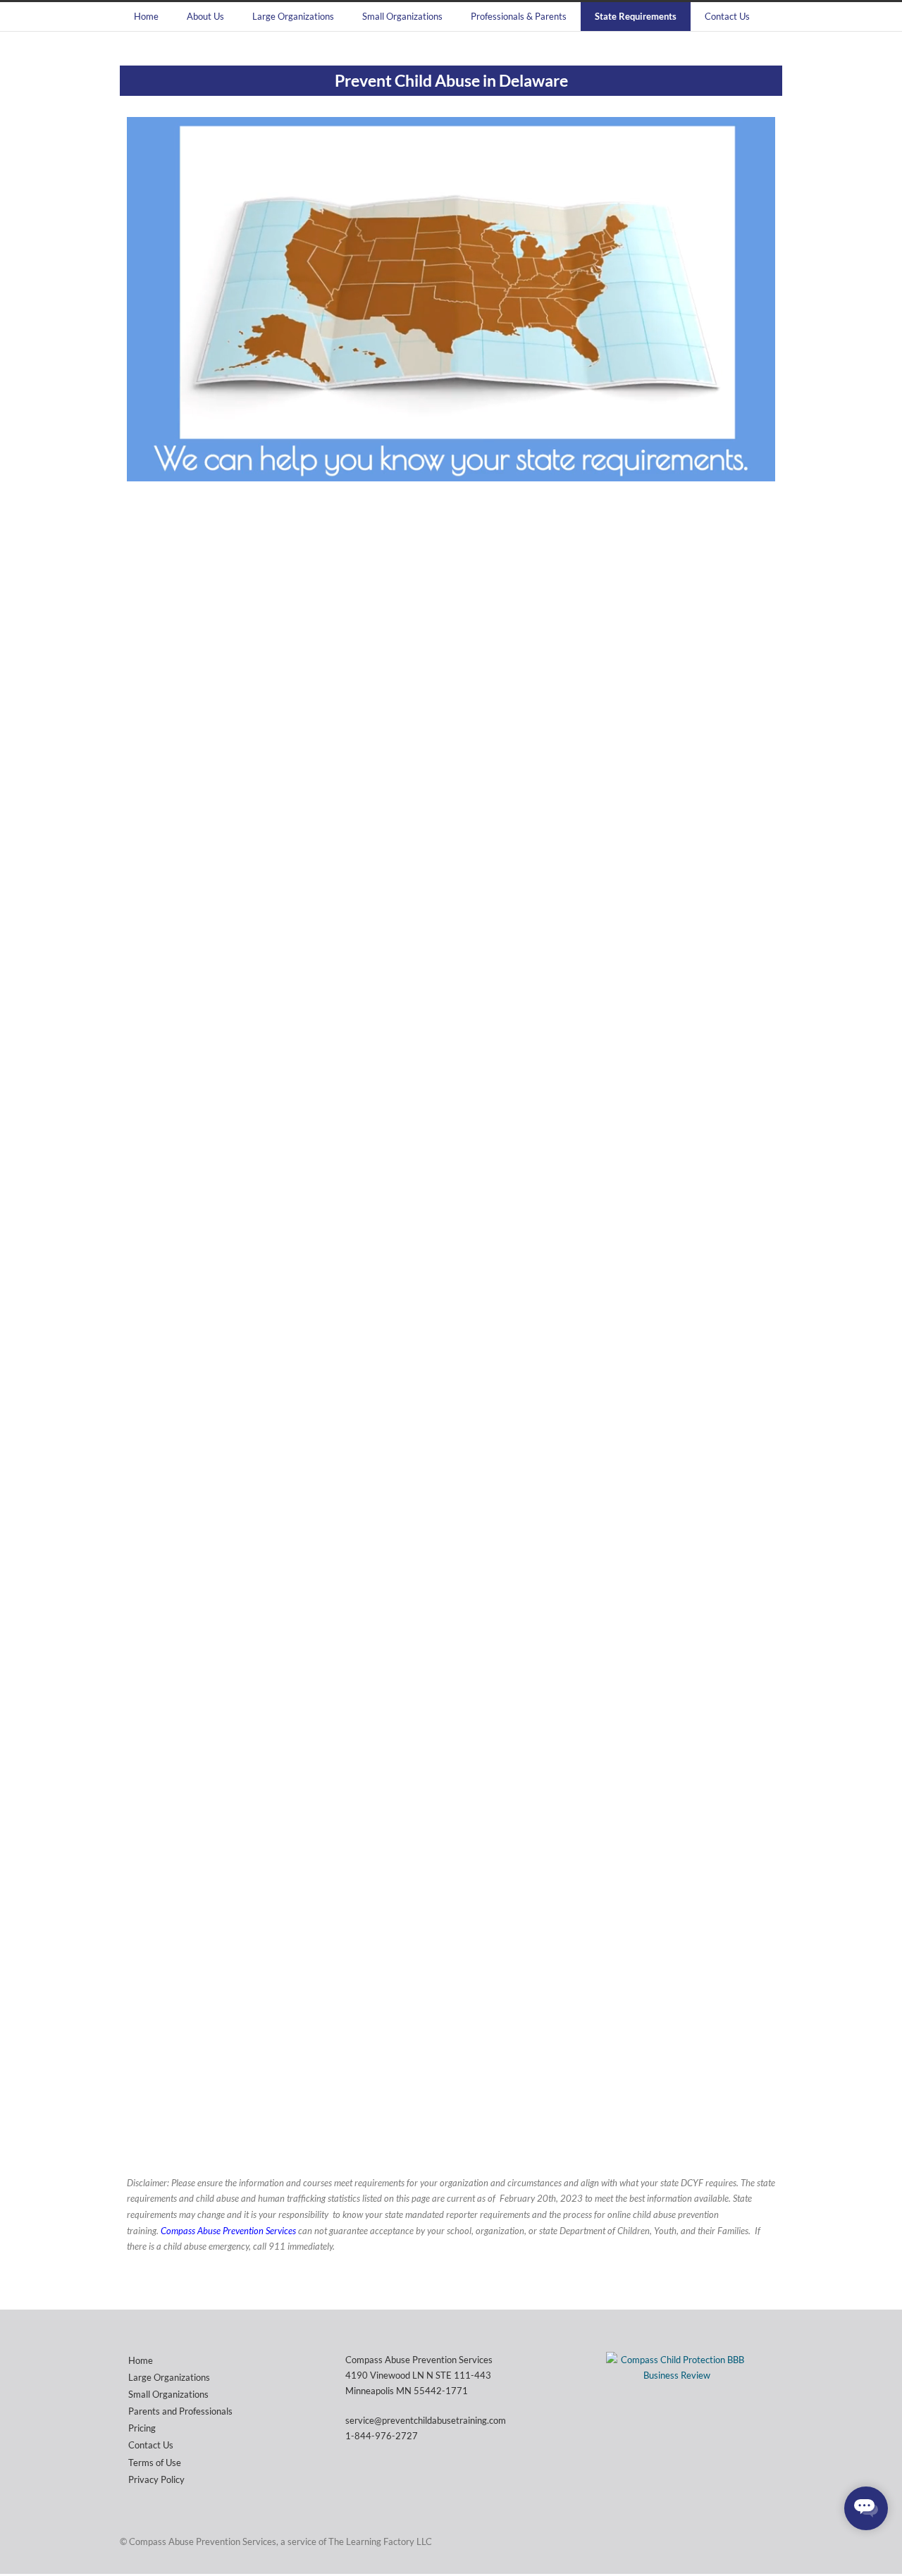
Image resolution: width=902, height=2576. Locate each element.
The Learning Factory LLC (380, 2541)
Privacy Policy (156, 2479)
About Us (205, 16)
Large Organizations (293, 16)
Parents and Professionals (180, 2411)
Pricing (142, 2428)
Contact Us (727, 16)
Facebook (768, 2541)
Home (146, 16)
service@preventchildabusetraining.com (426, 2420)
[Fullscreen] (761, 470)
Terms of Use (155, 2463)
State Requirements (636, 16)
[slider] (466, 470)
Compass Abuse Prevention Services (229, 2231)
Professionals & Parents (519, 16)
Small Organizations (402, 16)
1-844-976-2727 (382, 2436)
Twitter (740, 2541)
